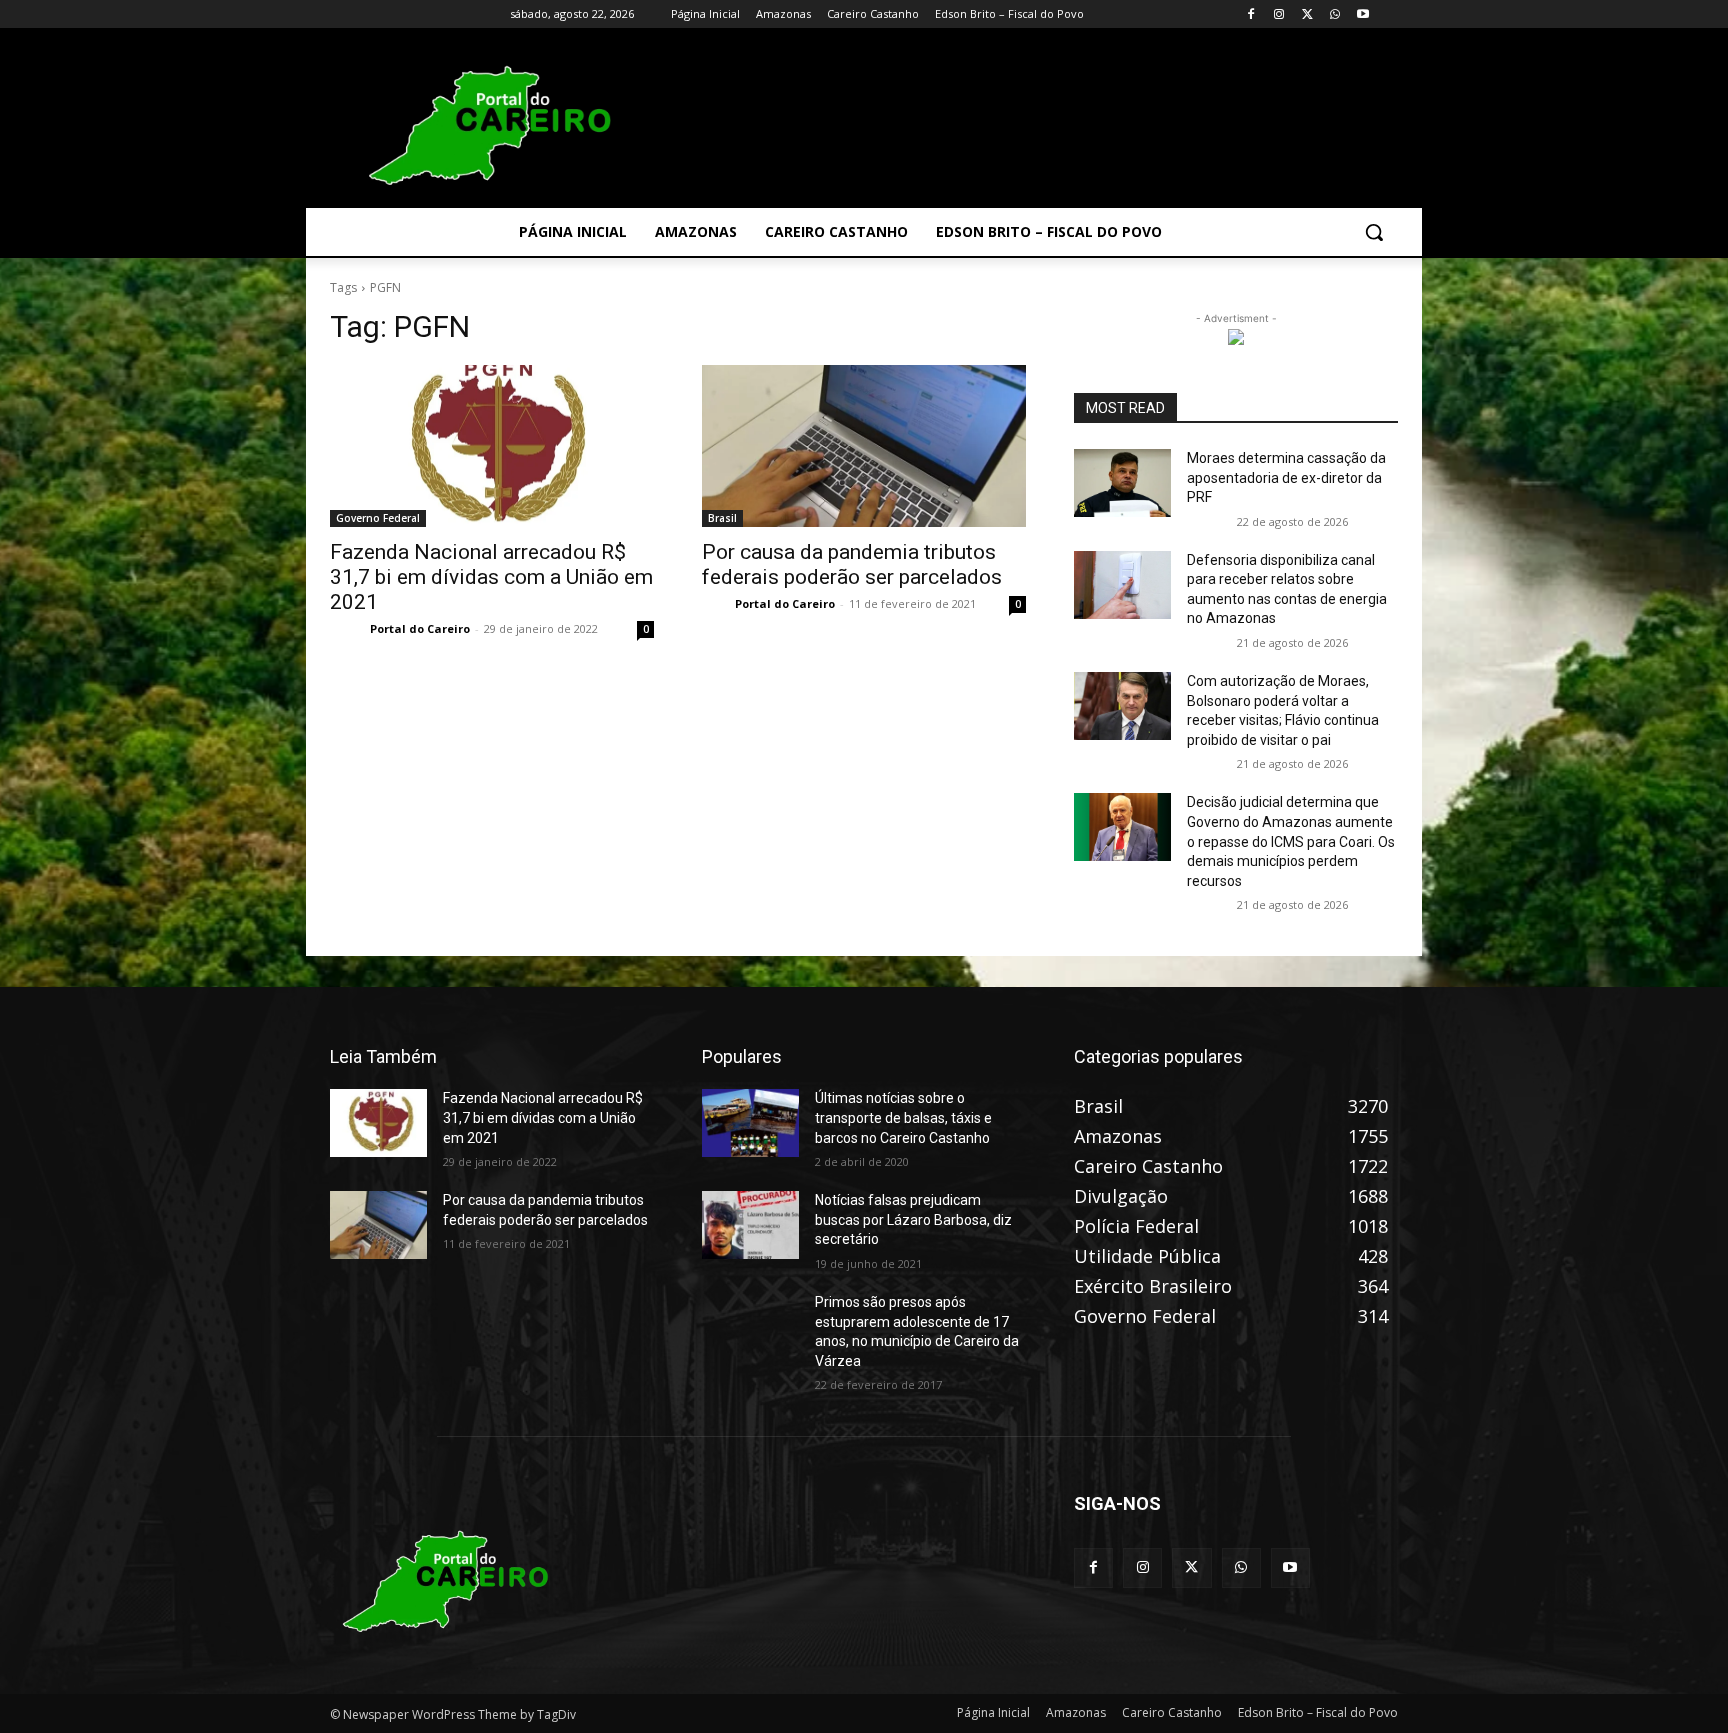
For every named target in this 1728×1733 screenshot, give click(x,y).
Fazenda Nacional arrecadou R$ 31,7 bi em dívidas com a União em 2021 (491, 577)
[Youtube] (1362, 14)
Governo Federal (378, 518)
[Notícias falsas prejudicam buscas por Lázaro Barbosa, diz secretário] (750, 1225)
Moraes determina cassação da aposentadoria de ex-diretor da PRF (1286, 477)
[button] (1374, 232)
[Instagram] (1279, 14)
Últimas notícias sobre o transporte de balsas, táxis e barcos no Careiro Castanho (903, 1117)
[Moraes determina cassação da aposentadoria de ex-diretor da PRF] (1122, 483)
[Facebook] (1251, 14)
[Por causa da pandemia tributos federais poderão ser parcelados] (864, 446)
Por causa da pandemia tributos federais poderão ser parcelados (852, 564)
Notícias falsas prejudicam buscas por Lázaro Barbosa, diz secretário (913, 1219)
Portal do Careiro (420, 628)
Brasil (722, 518)
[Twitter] (1307, 14)
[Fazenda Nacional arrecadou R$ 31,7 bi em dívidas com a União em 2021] (492, 446)
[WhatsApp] (1334, 14)
